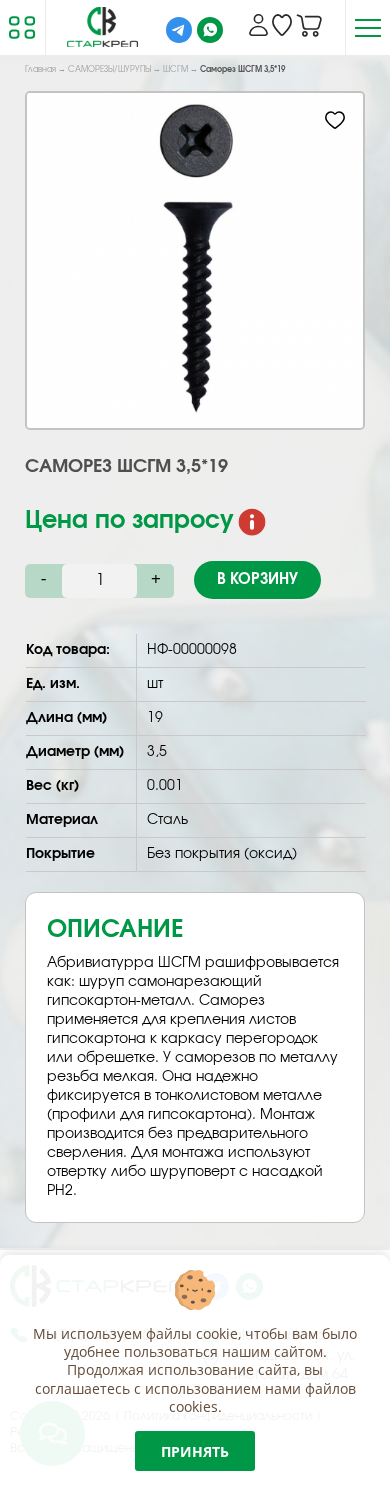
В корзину (257, 579)
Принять (195, 1451)
